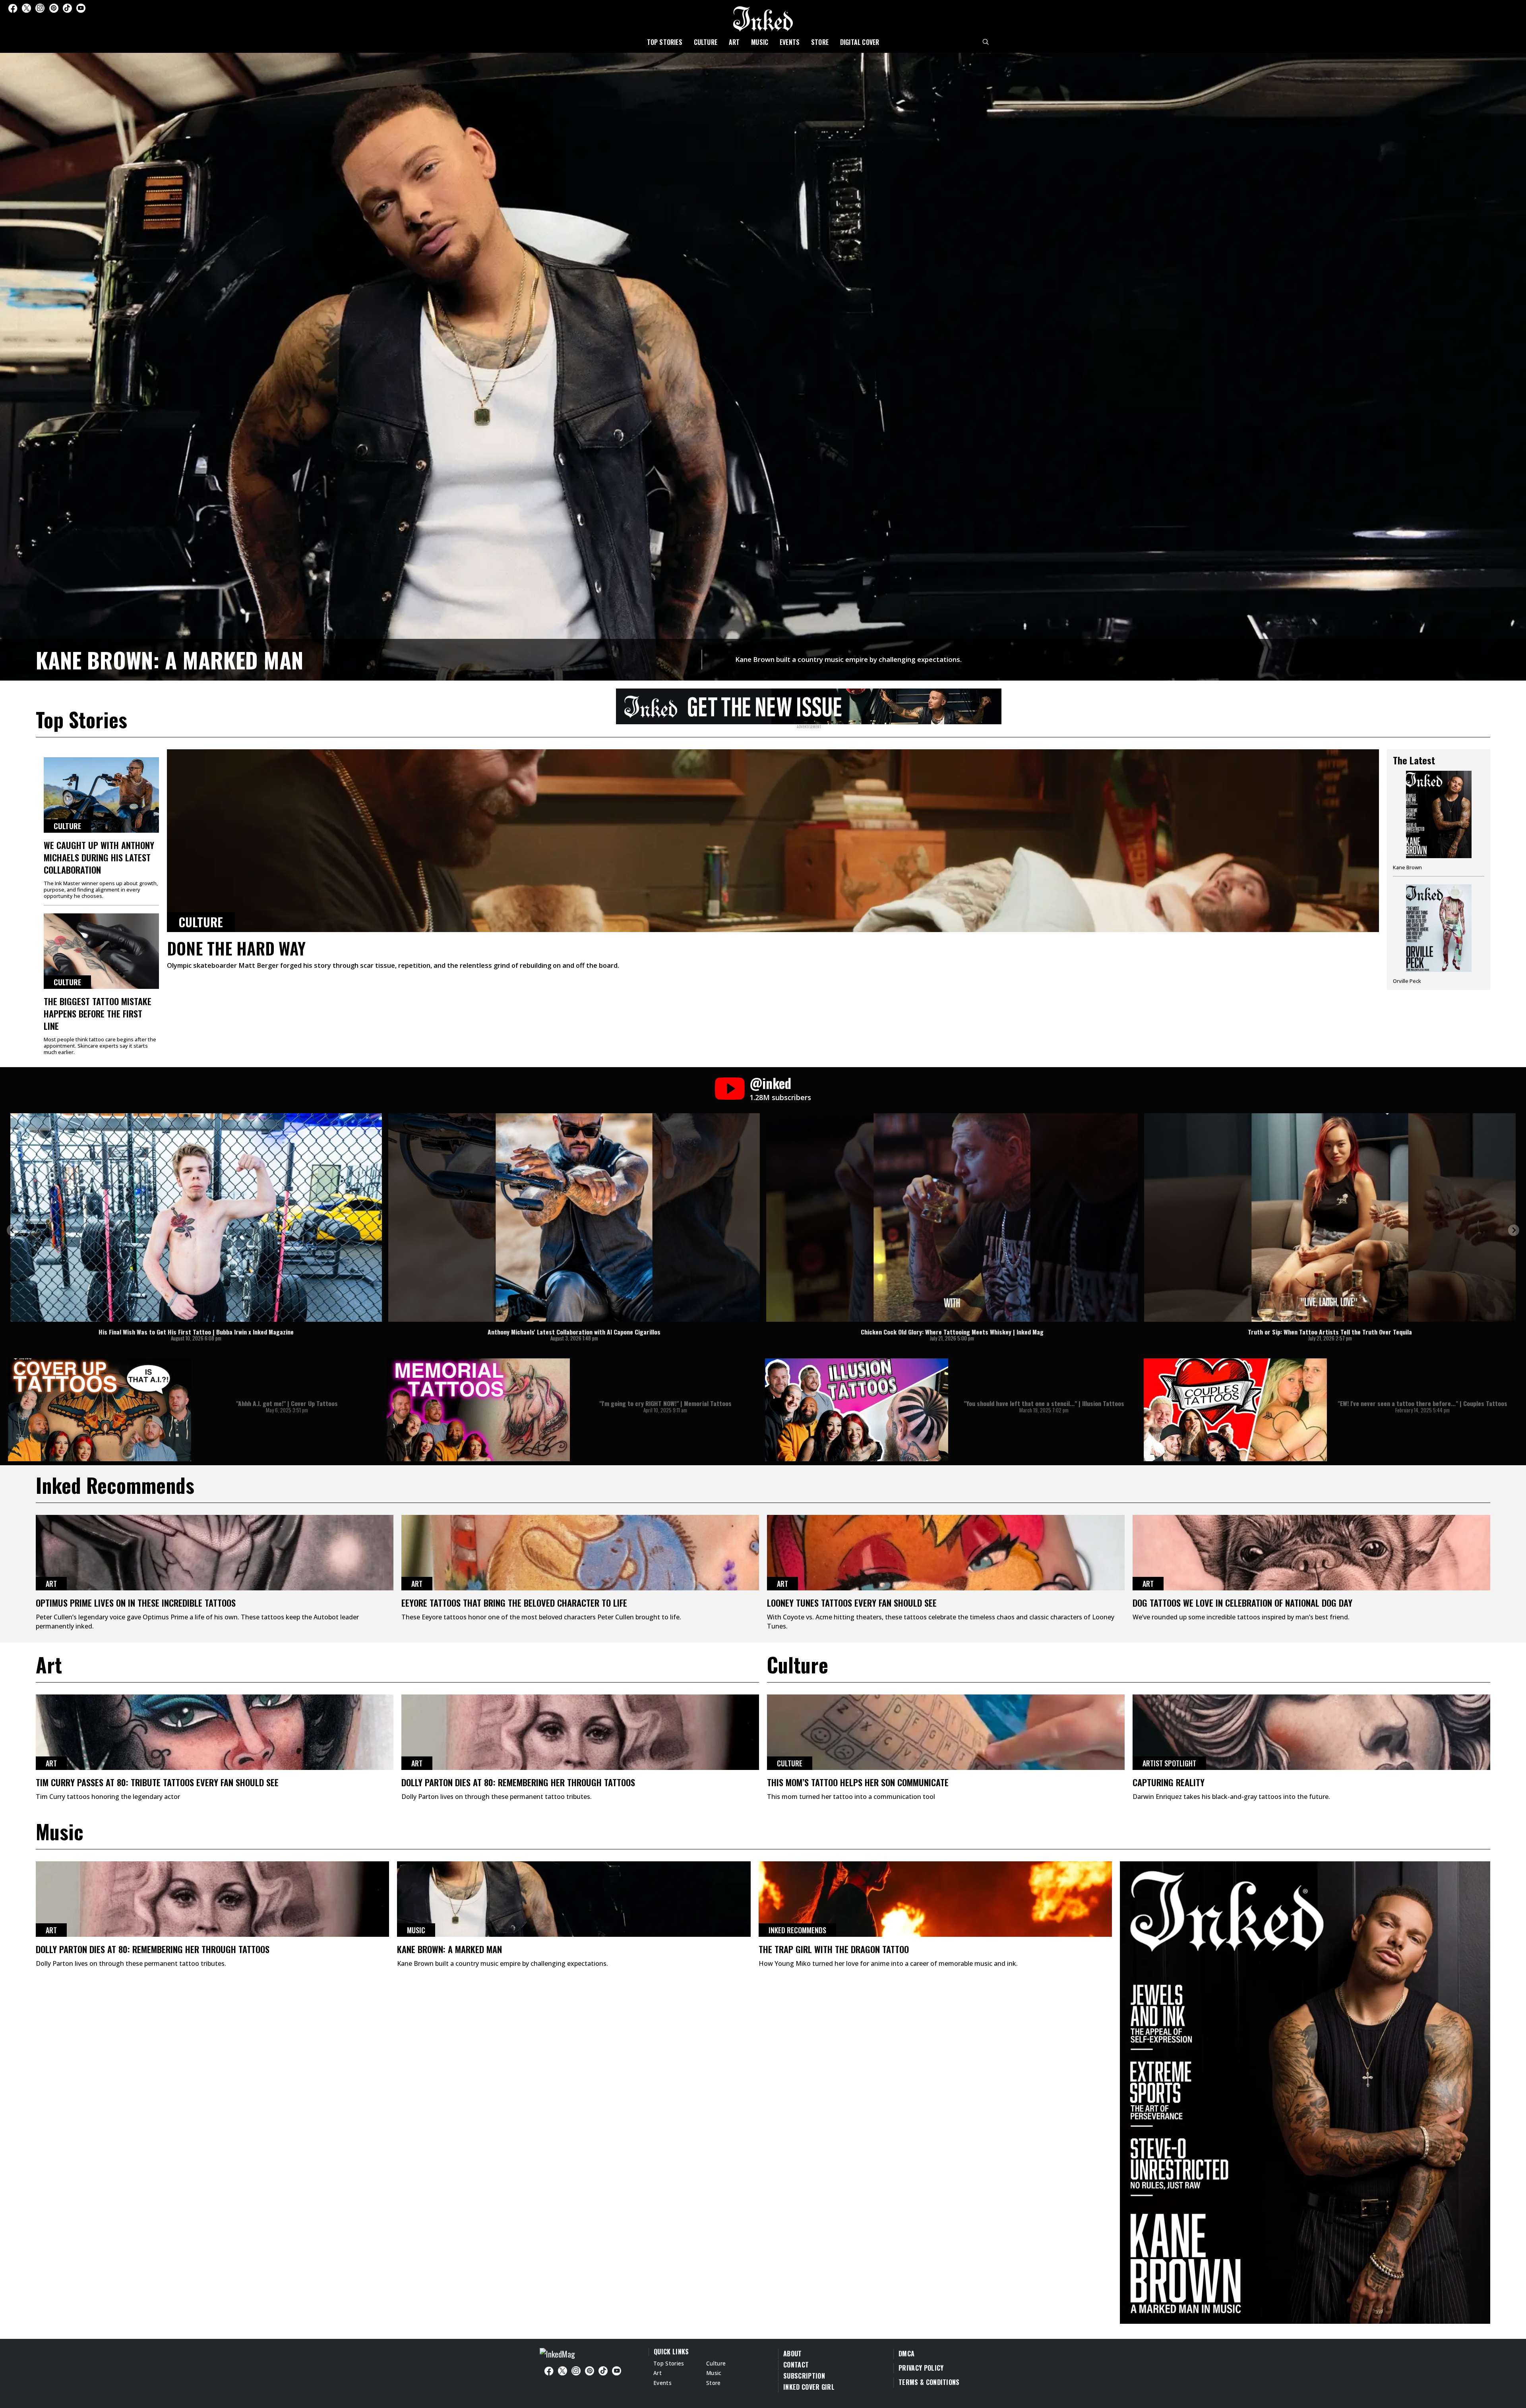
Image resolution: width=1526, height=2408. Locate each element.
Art (734, 42)
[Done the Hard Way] (773, 841)
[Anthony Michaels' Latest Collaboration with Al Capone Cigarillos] (574, 1218)
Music (760, 42)
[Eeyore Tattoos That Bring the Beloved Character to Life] (580, 1553)
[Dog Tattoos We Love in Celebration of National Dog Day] (1311, 1553)
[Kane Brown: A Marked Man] (763, 366)
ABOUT (793, 2354)
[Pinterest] (54, 8)
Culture (706, 42)
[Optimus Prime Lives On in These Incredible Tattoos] (215, 1553)
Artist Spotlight (1169, 1763)
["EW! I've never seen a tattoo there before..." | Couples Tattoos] (1235, 1410)
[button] (12, 1230)
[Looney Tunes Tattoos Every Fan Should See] (946, 1553)
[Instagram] (40, 8)
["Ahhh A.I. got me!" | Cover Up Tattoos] (100, 1410)
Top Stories (665, 42)
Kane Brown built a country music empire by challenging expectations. (848, 659)
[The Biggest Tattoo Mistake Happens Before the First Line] (101, 951)
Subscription (804, 2376)
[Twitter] (26, 8)
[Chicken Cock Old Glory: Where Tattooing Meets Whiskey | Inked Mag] (952, 1218)
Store (820, 42)
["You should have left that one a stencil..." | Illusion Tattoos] (857, 1410)
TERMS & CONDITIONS (929, 2382)
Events (790, 42)
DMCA (906, 2354)
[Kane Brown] (1439, 824)
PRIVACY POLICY (921, 2368)
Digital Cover (860, 42)
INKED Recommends (797, 1930)
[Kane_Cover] (809, 705)
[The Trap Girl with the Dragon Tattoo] (935, 1899)
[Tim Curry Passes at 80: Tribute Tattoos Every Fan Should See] (215, 1732)
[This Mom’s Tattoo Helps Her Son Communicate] (946, 1732)
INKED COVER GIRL (809, 2387)
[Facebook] (13, 8)
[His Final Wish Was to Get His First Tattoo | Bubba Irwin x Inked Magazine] (196, 1218)
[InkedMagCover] (1305, 2091)
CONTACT (796, 2365)
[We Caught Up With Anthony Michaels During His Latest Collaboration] (101, 795)
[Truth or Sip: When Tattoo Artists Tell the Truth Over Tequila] (1330, 1218)
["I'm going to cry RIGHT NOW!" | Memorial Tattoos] (478, 1410)
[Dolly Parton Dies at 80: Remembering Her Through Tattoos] (580, 1732)
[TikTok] (67, 8)
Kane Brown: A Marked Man (169, 660)
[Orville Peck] (1439, 934)
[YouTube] (81, 8)
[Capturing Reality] (1311, 1732)
